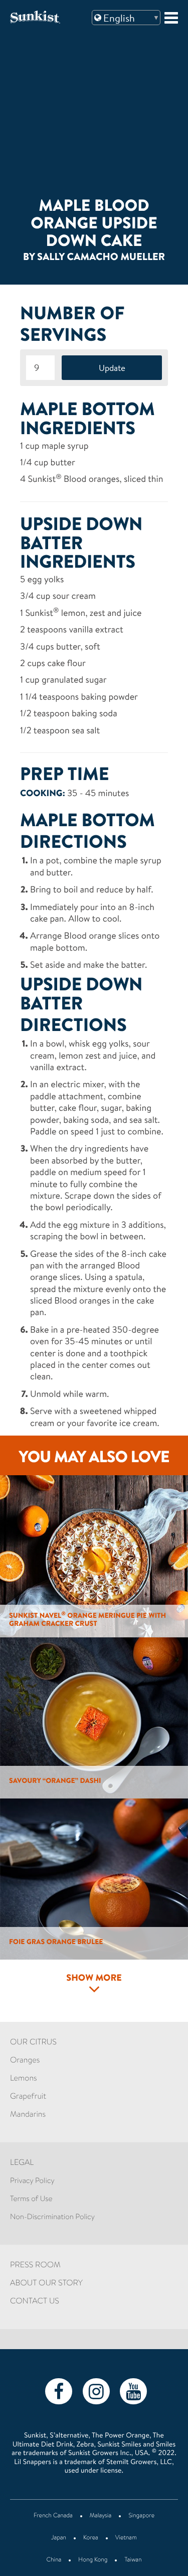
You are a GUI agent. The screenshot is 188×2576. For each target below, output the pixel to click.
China (54, 2560)
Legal (22, 2163)
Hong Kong (93, 2560)
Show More (94, 1979)
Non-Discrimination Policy (52, 2217)
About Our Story (46, 2284)
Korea (91, 2538)
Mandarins (28, 2115)
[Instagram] (96, 2391)
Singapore (141, 2516)
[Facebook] (59, 2391)
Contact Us (35, 2302)
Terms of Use (31, 2199)
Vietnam (126, 2538)
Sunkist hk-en (47, 17)
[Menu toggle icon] (171, 18)
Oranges (25, 2061)
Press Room (35, 2266)
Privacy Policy (32, 2181)
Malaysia (101, 2516)
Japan (59, 2538)
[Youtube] (133, 2391)
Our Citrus (33, 2043)
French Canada (53, 2516)
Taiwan (133, 2560)
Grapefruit (28, 2097)
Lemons (24, 2079)
